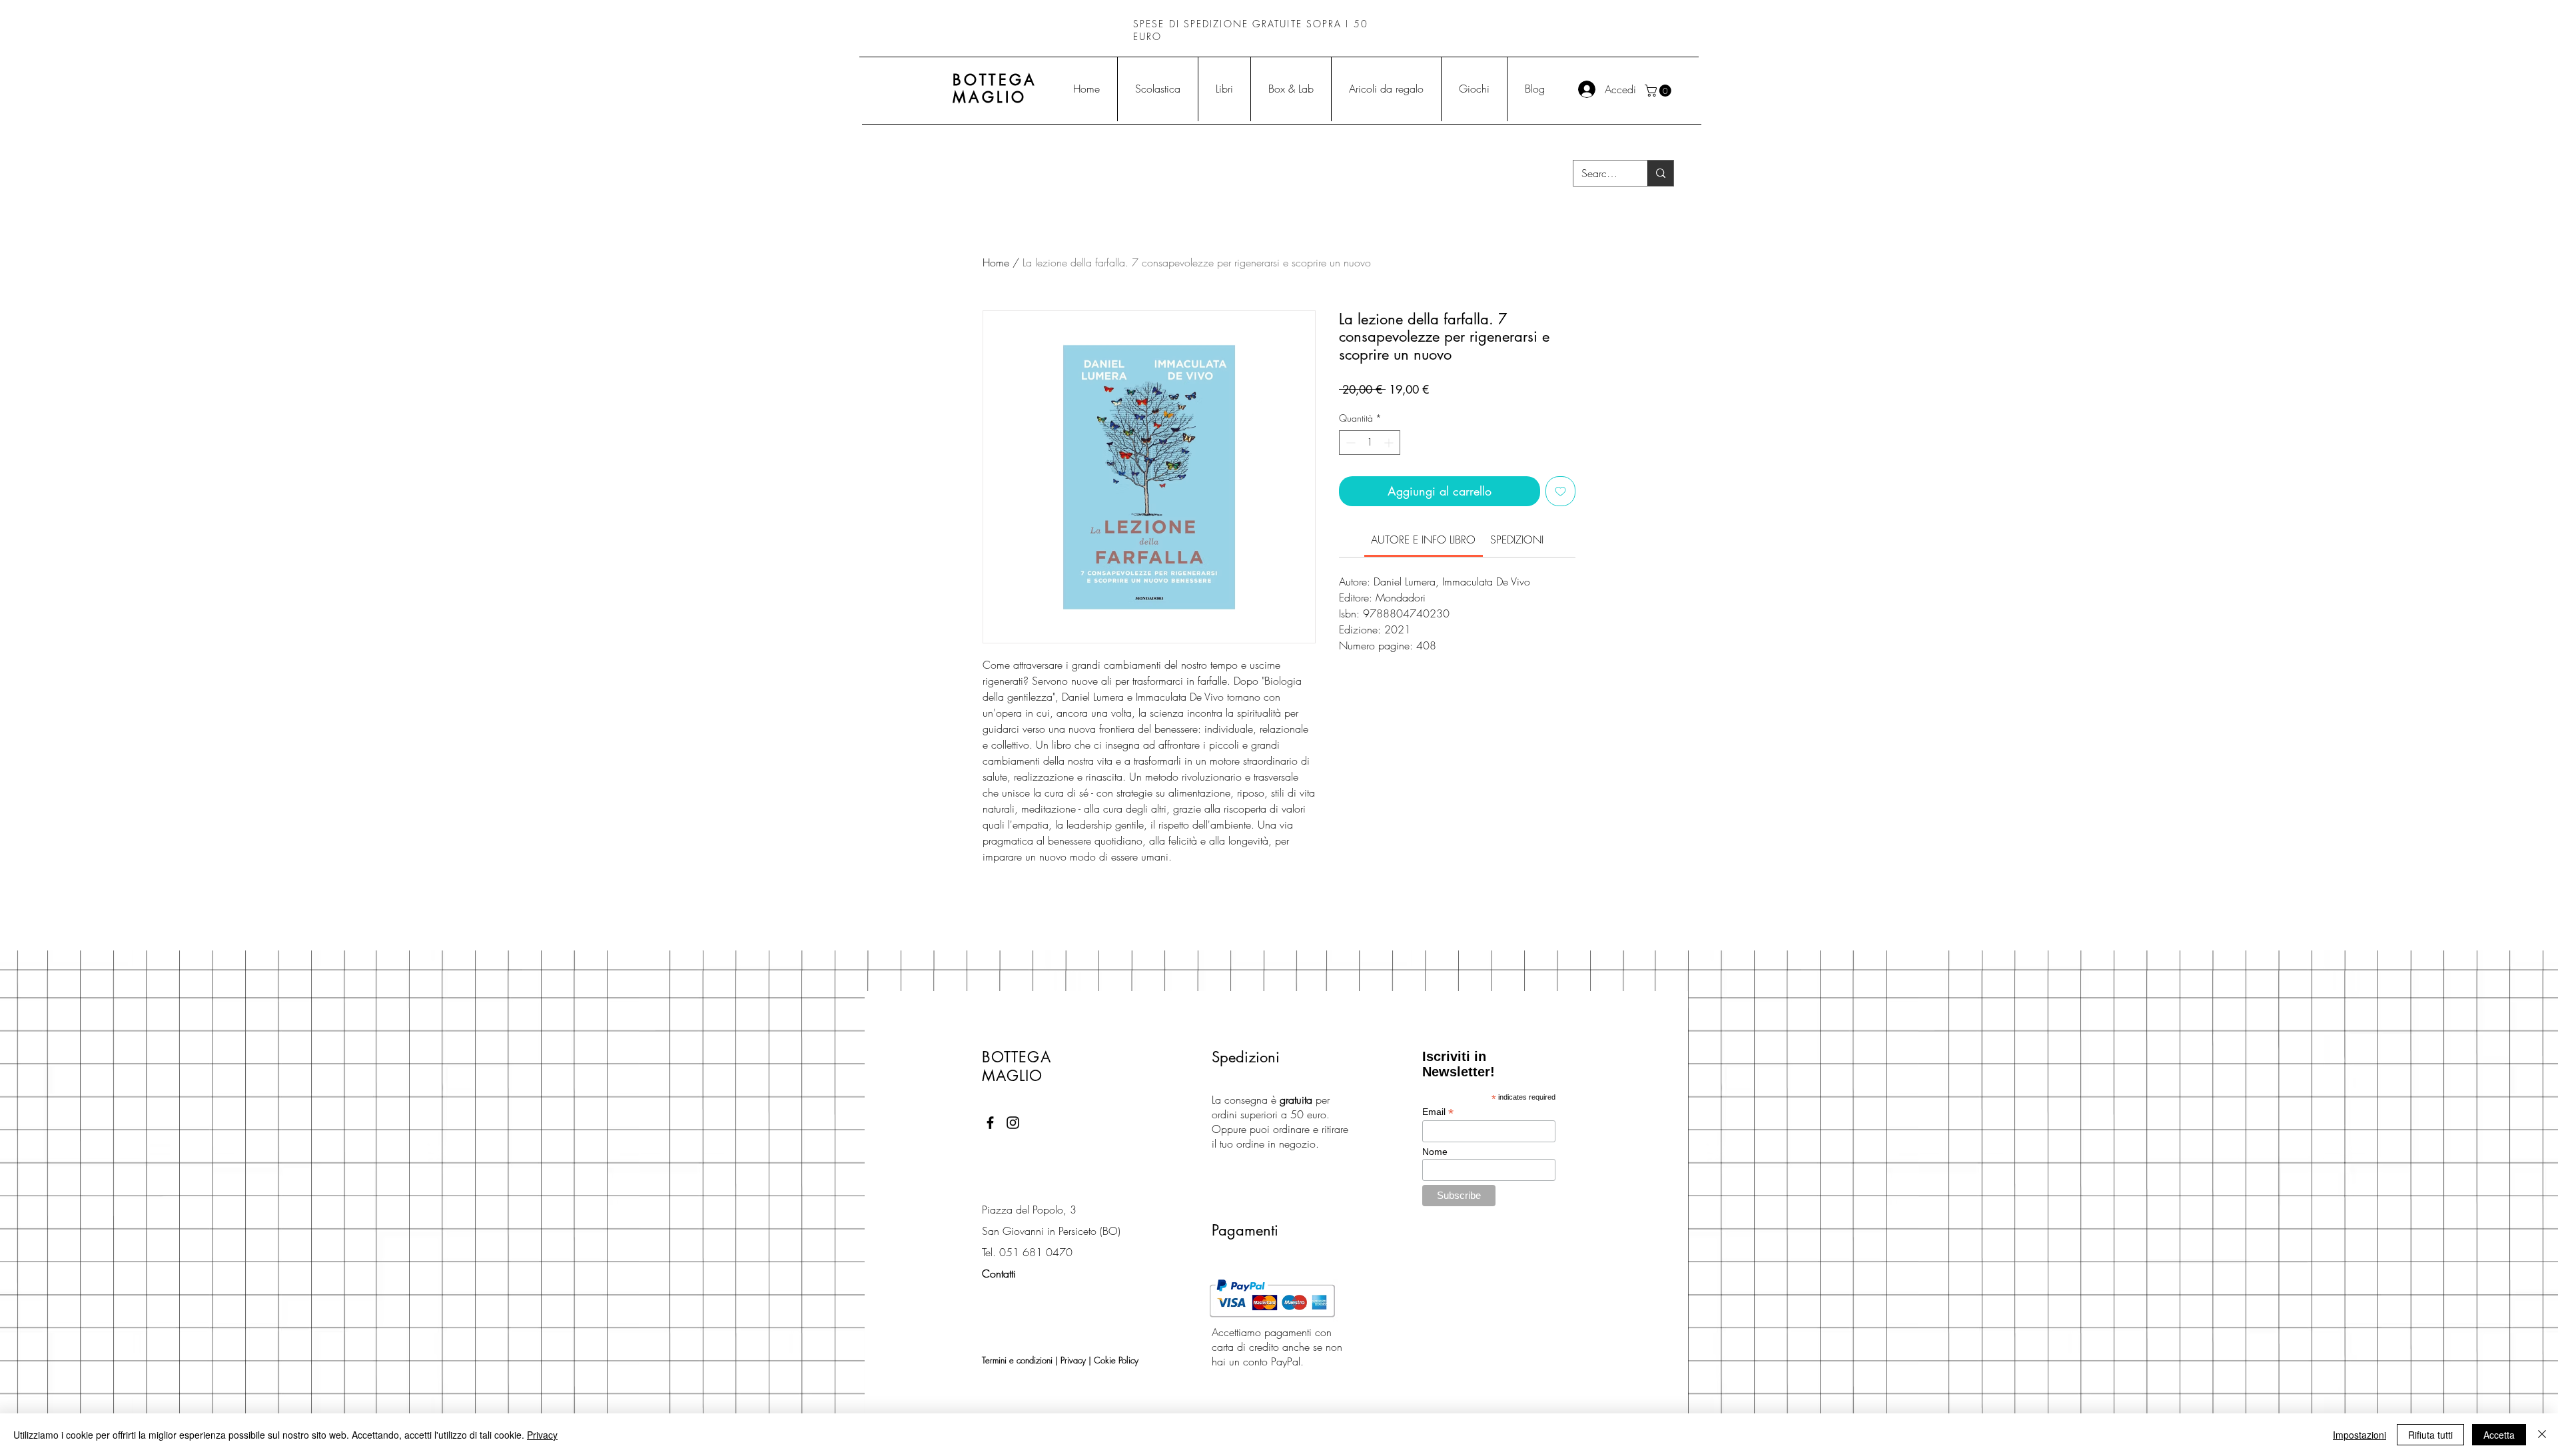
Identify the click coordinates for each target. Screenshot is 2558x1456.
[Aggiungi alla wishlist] (1560, 491)
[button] (1659, 91)
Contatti (999, 1274)
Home (996, 262)
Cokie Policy (1116, 1360)
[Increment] (1390, 443)
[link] (1423, 540)
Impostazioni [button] (2359, 1435)
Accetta (2499, 1435)
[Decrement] (1349, 443)
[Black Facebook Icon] (990, 1123)
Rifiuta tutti (2430, 1435)
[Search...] (1660, 173)
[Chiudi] (2542, 1435)
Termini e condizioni (1017, 1360)
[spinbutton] (1370, 443)
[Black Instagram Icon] (1013, 1123)
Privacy (1073, 1360)
